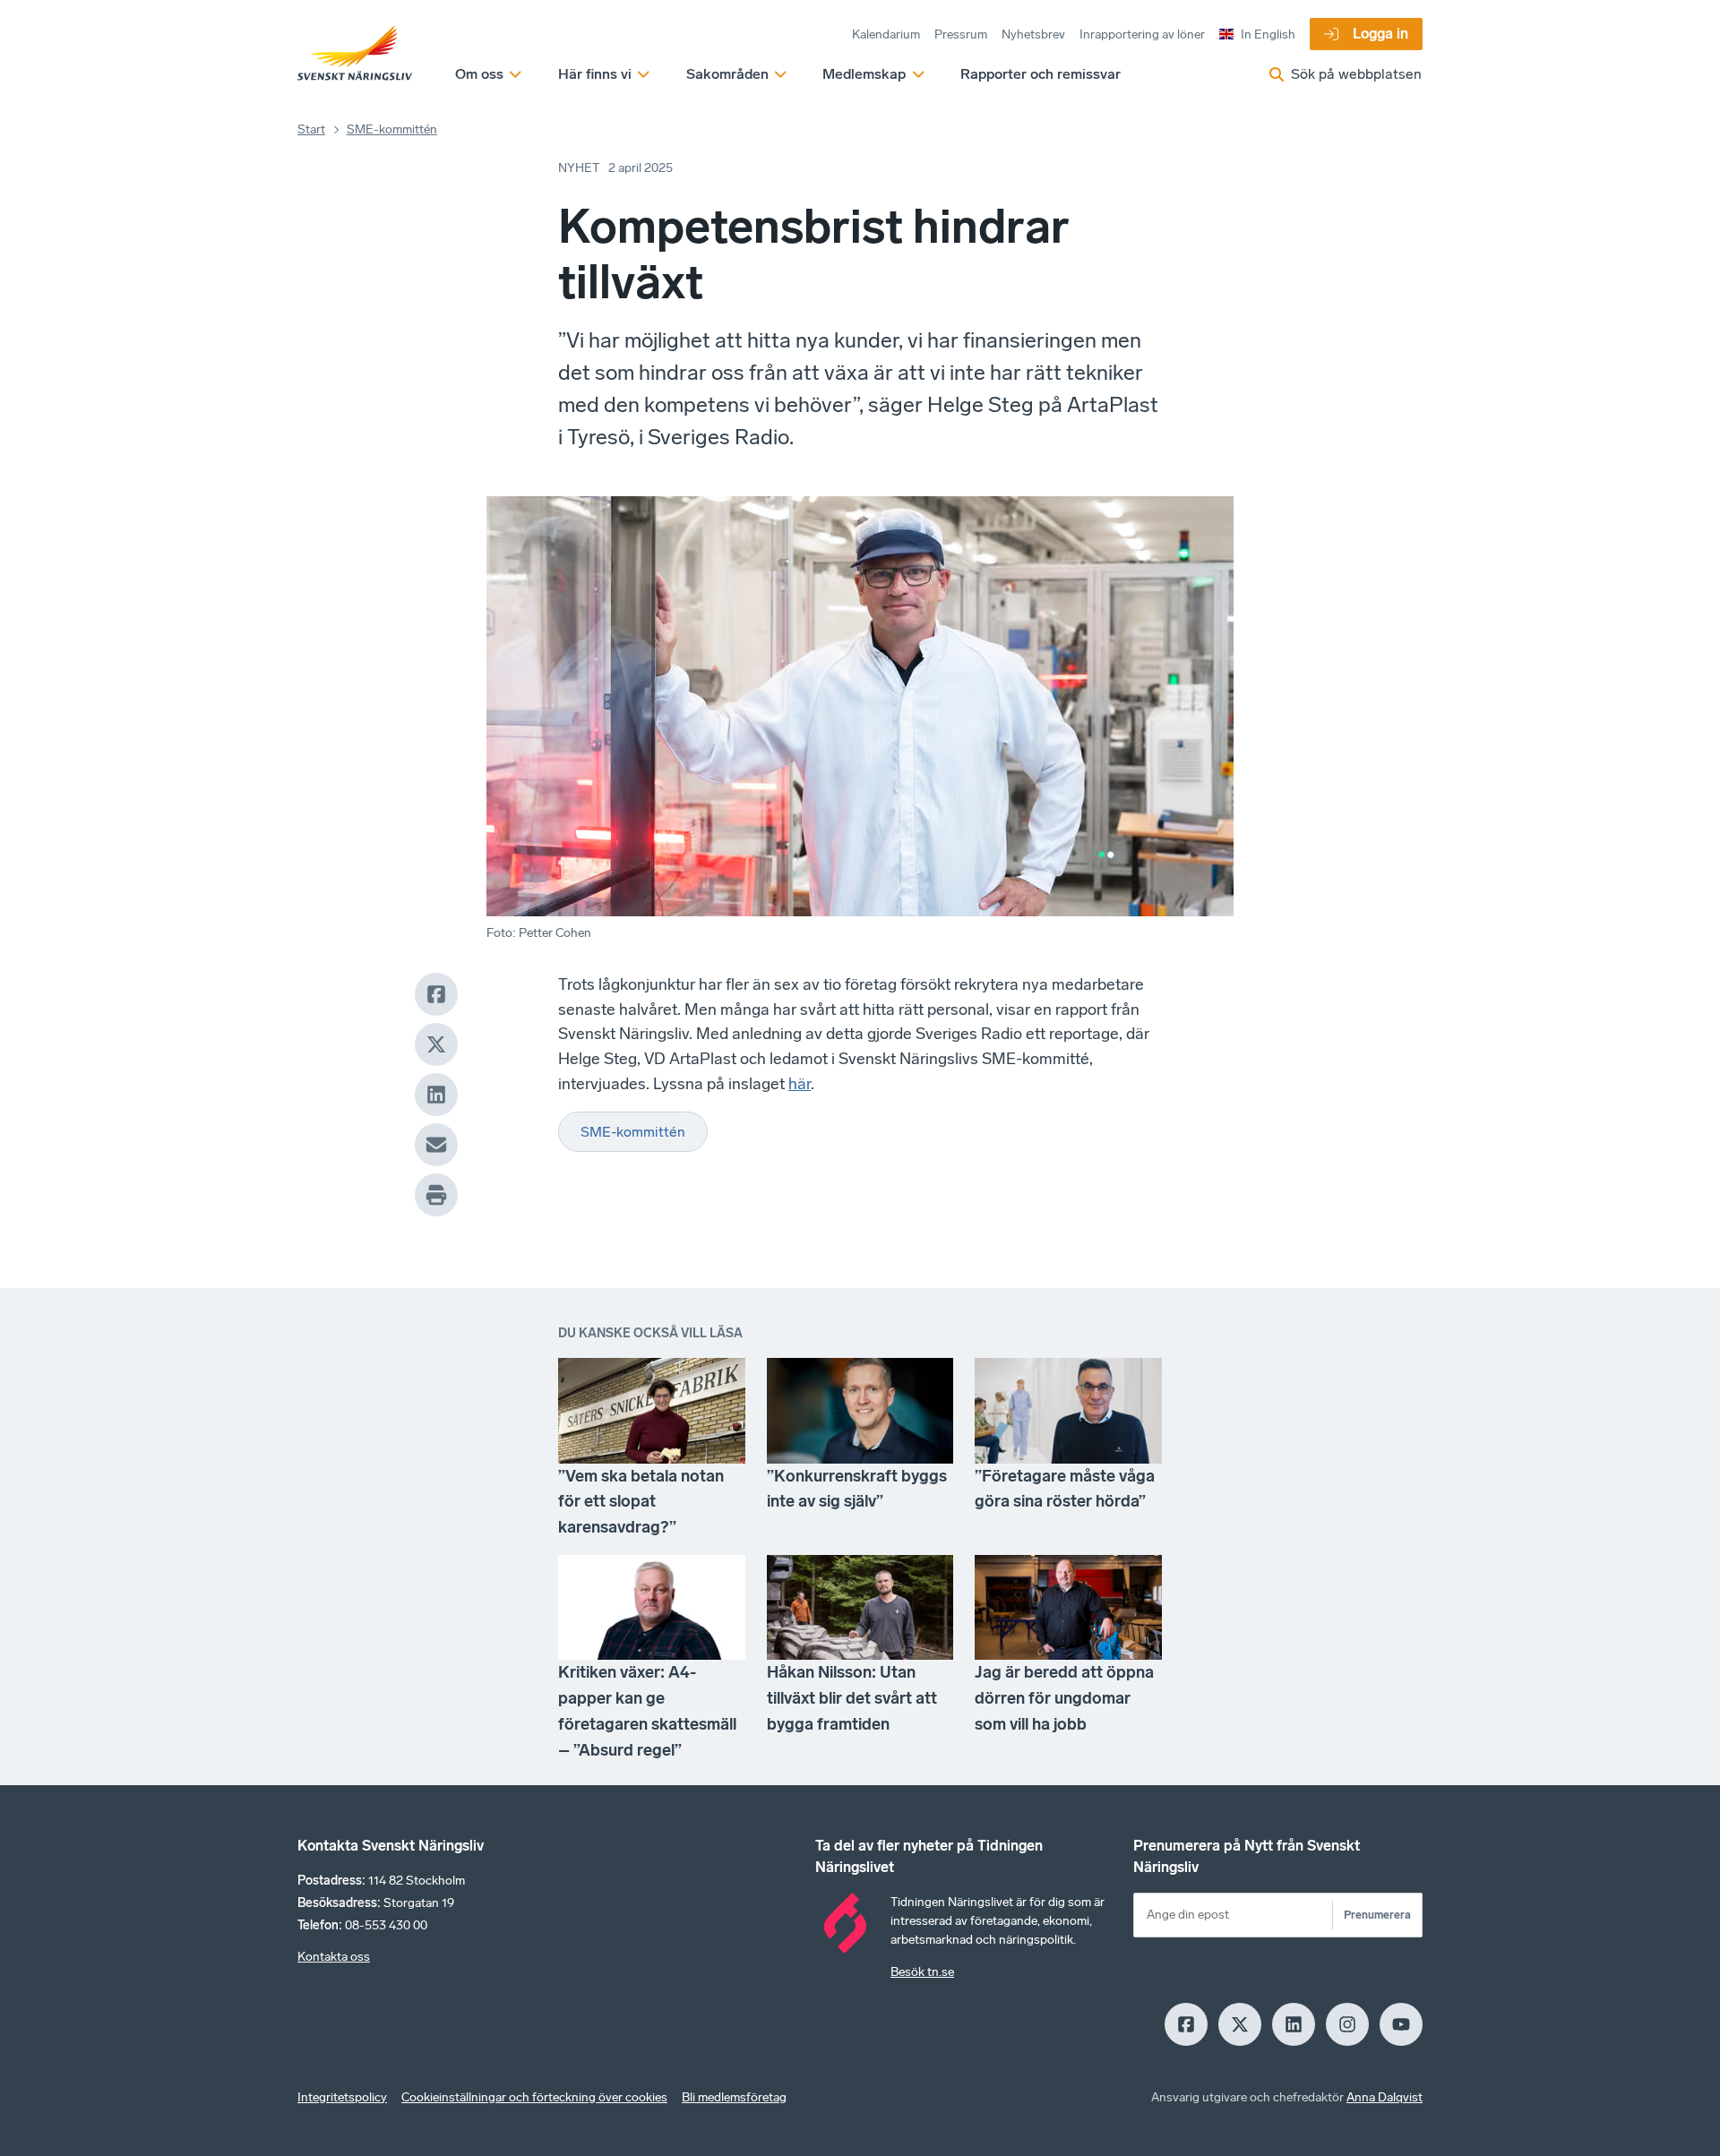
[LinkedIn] (436, 1095)
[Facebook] (436, 994)
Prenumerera (1377, 1915)
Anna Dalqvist (1385, 2097)
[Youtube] (1401, 2024)
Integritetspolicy (342, 2097)
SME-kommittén (392, 129)
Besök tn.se (922, 1972)
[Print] (436, 1195)
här (800, 1084)
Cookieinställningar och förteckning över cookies (534, 2097)
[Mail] (436, 1145)
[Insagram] (1347, 2024)
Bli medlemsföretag (734, 2097)
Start (311, 129)
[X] (436, 1044)
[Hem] (355, 54)
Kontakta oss (334, 1957)
